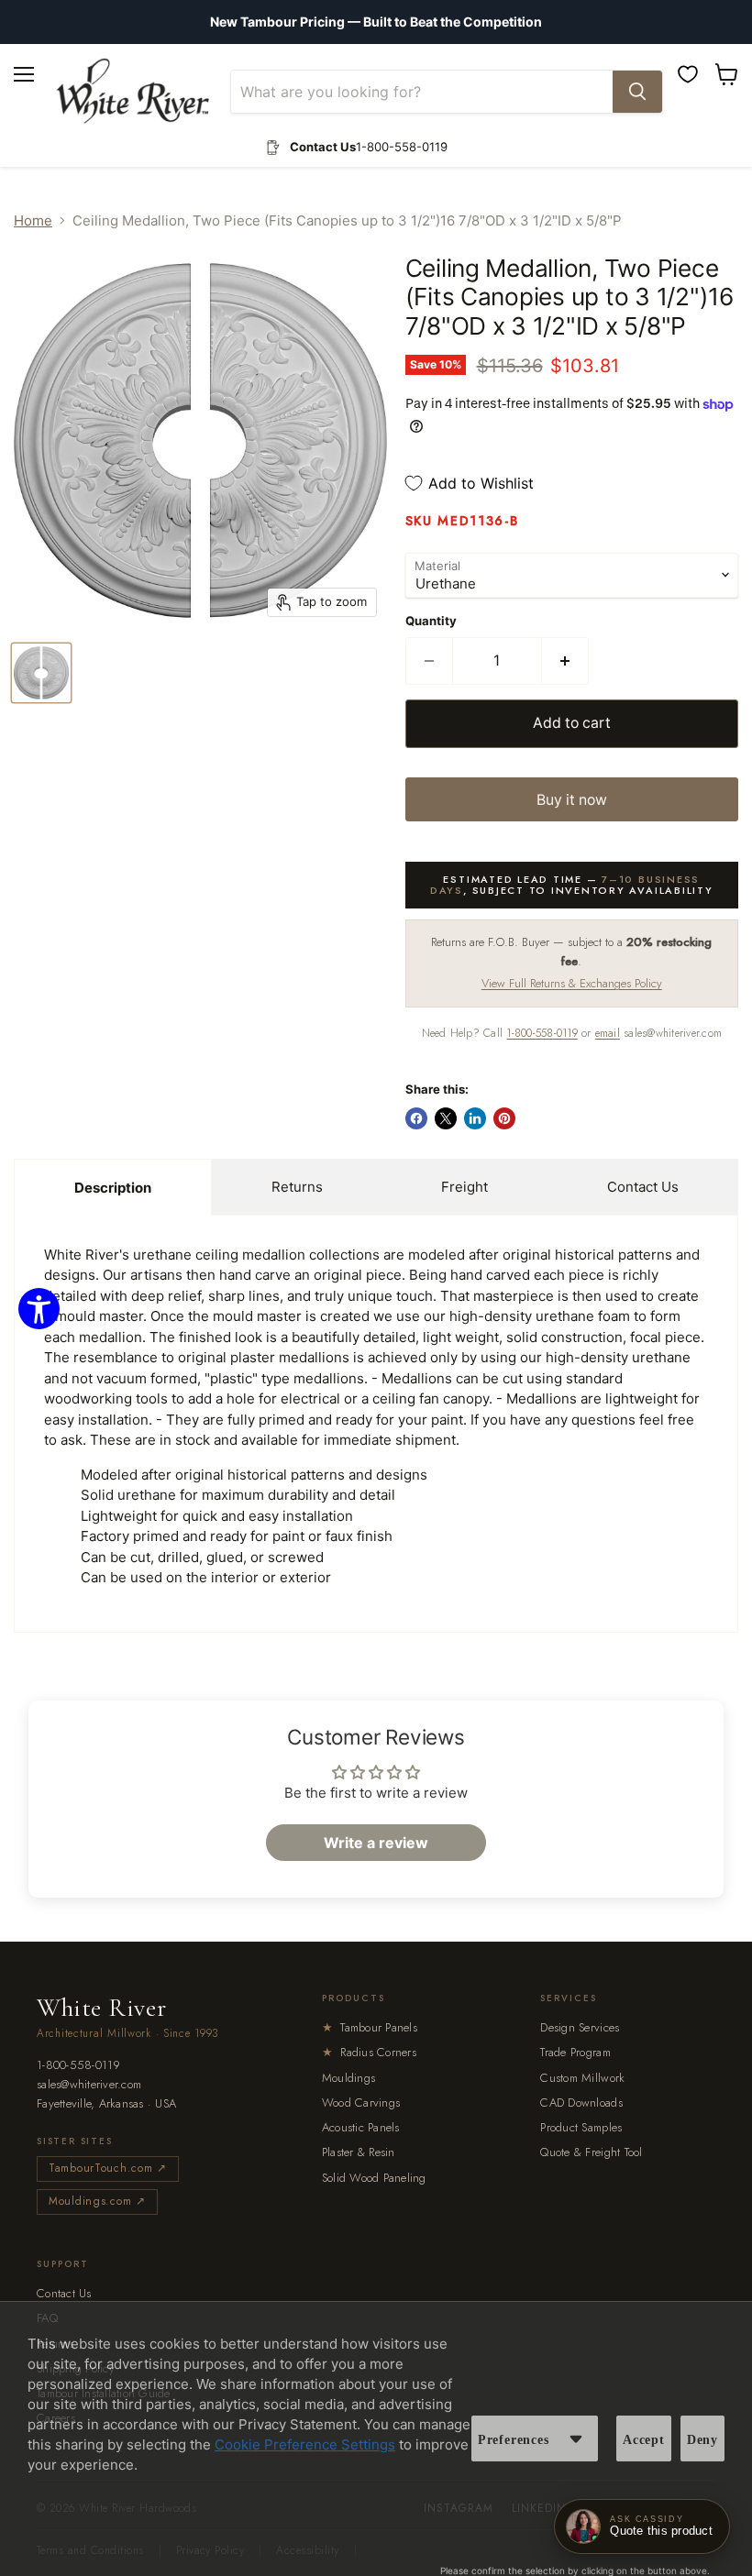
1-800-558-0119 (542, 1033)
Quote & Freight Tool (591, 2152)
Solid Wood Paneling (374, 2178)
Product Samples (581, 2127)
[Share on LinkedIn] (475, 1118)
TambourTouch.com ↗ (108, 2168)
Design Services (580, 2027)
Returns (297, 1187)
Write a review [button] (376, 1843)
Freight (464, 1187)
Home (33, 220)
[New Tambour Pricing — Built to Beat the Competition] (376, 22)
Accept (644, 2440)
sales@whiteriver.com (89, 2085)
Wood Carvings (361, 2103)
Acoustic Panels (361, 2127)
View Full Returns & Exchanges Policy (572, 983)
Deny (702, 2440)
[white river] (133, 91)
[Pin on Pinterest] (504, 1118)
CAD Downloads (581, 2103)
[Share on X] (446, 1118)
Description (113, 1188)
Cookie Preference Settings (305, 2444)
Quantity (431, 621)
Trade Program (575, 2052)
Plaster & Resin (359, 2152)
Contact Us (643, 1187)
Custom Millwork (582, 2078)
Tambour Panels (370, 2027)
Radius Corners (369, 2052)
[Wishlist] (688, 74)
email (608, 1033)
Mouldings (348, 2078)
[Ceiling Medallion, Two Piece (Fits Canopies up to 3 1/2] (41, 673)
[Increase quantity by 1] (565, 661)
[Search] (637, 92)
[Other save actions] (576, 2438)
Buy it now (572, 800)
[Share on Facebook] (416, 1118)
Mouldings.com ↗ (97, 2201)
